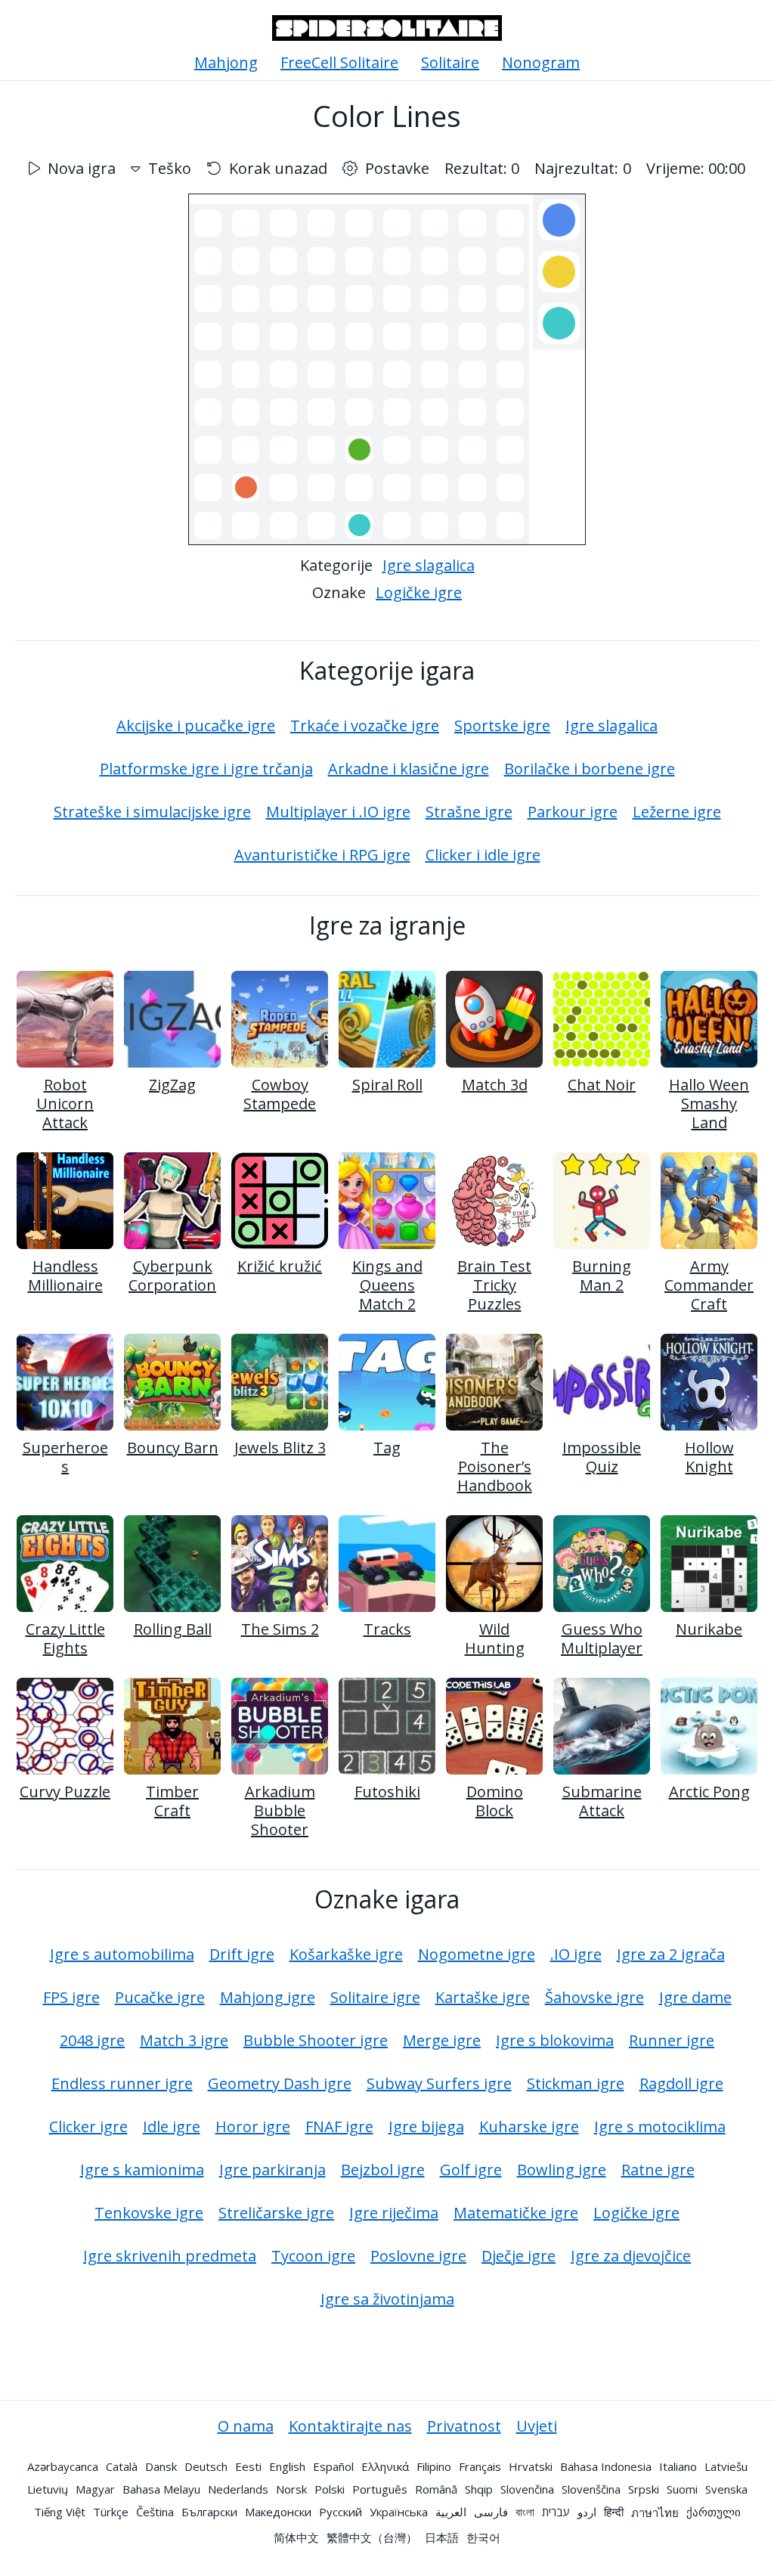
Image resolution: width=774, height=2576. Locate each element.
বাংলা (525, 2512)
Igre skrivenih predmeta (170, 2256)
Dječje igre (519, 2256)
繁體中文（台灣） (372, 2537)
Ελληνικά (385, 2466)
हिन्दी (614, 2512)
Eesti (248, 2466)
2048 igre (92, 2040)
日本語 (442, 2537)
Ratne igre (658, 2170)
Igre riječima (394, 2213)
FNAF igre (339, 2127)
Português (380, 2489)
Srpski (644, 2489)
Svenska (726, 2489)
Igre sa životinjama (387, 2299)
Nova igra (82, 168)
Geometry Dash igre (280, 2083)
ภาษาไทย (655, 2512)
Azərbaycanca (63, 2466)
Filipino (434, 2466)
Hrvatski (531, 2466)
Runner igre (672, 2040)
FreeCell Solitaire (339, 62)
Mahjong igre (268, 1997)
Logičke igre (419, 592)
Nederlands (238, 2489)
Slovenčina (527, 2489)
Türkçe (111, 2512)
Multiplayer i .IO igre (338, 812)
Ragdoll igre (681, 2083)
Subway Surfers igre (439, 2083)
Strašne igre (469, 812)
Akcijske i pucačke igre (196, 725)
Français (480, 2466)
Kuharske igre (529, 2127)
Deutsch (206, 2466)
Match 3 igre (184, 2040)
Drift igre (242, 1954)
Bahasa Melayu (161, 2489)
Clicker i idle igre (483, 855)
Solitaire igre (375, 1997)
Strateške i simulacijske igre (152, 812)
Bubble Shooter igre (316, 2040)
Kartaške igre (483, 1997)
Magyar (95, 2489)
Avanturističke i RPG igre (322, 855)
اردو (587, 2512)
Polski (330, 2489)
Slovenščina (591, 2489)
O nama (246, 2426)
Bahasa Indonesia (606, 2466)
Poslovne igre (418, 2256)
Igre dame (695, 1997)
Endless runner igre (122, 2083)
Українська (399, 2512)
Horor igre (253, 2127)
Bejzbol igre (383, 2170)
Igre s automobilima (122, 1954)
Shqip (479, 2489)
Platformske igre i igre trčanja (206, 769)
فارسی (491, 2512)
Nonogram (541, 62)
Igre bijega (426, 2127)
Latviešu (726, 2466)
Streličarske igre (276, 2213)
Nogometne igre (477, 1954)
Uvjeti (537, 2426)
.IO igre (576, 1954)
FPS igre (71, 1997)
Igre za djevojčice (631, 2256)
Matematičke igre (516, 2213)
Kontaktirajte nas (350, 2426)
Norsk (291, 2489)
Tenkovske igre (149, 2213)
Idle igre (172, 2127)
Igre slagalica (429, 565)
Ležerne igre (677, 812)
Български (209, 2512)
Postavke (397, 168)
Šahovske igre (594, 1997)
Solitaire (450, 62)
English (287, 2466)
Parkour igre (573, 812)
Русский (341, 2512)
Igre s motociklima (660, 2127)
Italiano (678, 2466)
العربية (451, 2512)
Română (436, 2489)
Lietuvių (48, 2489)
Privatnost (464, 2426)
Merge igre (442, 2040)
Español (333, 2466)
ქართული (714, 2512)
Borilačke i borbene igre (590, 769)
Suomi (682, 2489)
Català (122, 2466)
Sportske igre (502, 725)
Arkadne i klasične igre (409, 769)
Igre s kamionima (142, 2170)
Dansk (161, 2466)
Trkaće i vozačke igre (365, 725)
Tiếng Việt (60, 2512)
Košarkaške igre (346, 1954)
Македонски (278, 2512)
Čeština (155, 2512)
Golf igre (471, 2170)
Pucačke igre (160, 1997)
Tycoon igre (313, 2256)
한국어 (483, 2537)
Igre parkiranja (272, 2170)
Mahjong (226, 62)
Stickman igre (576, 2083)
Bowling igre (562, 2170)
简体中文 (296, 2537)
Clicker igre (88, 2127)
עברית (556, 2512)
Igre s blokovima (555, 2040)
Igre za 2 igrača (671, 1954)
